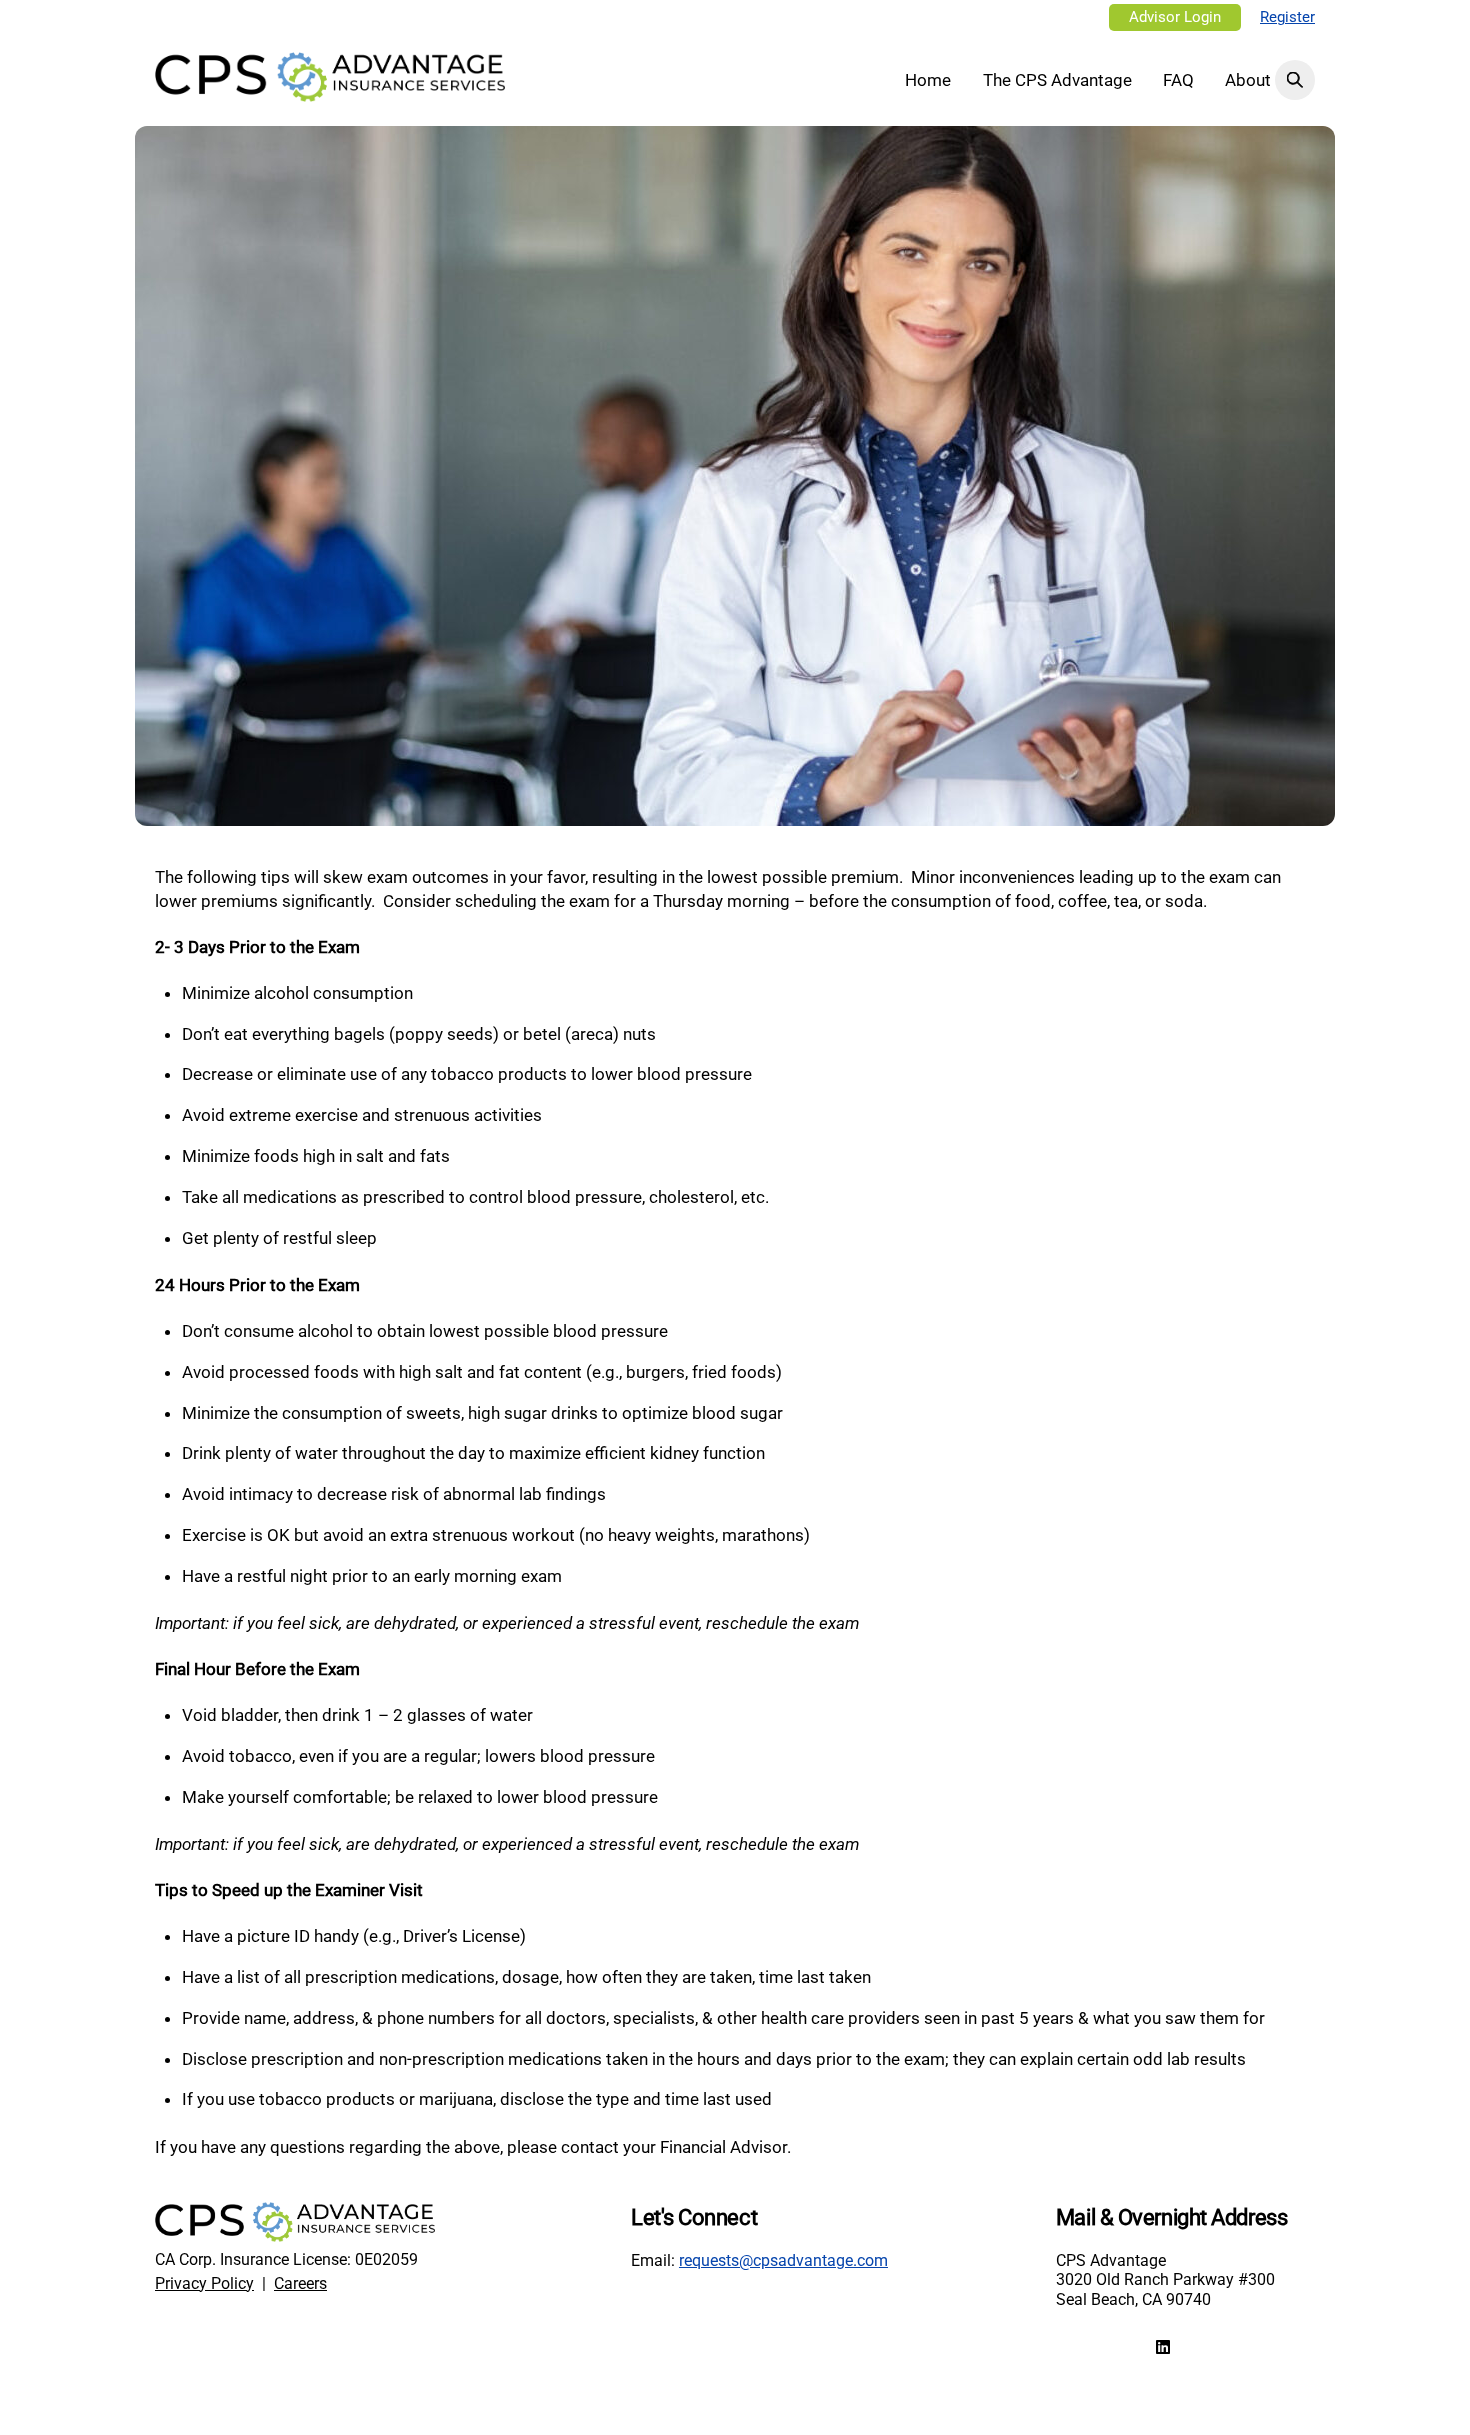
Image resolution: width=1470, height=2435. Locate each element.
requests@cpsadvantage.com (783, 2260)
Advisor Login (1175, 17)
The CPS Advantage (1057, 80)
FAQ (1178, 80)
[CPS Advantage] (330, 92)
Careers (300, 2283)
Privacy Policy (204, 2283)
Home (928, 80)
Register (1287, 17)
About (1248, 80)
